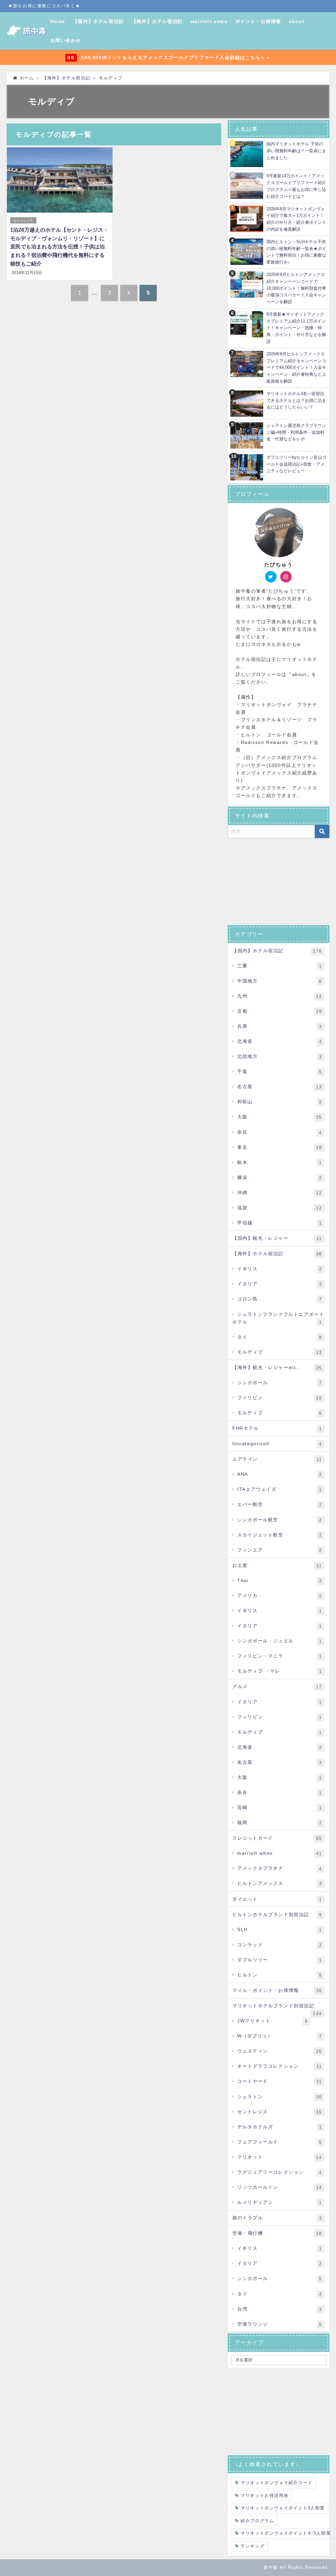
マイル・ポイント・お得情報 (277, 1990)
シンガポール (280, 1383)
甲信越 (280, 1223)
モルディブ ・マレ (280, 1671)
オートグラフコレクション (280, 2066)
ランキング (252, 2546)
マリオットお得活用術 (264, 2495)
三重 (280, 966)
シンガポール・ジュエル (280, 1641)
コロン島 (280, 1299)
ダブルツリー (280, 1960)
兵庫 (280, 1026)
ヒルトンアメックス (280, 1883)
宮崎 (280, 1808)
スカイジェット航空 (280, 1535)
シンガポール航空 (280, 1520)
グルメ (277, 1687)
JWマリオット (273, 2021)
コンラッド (280, 1945)
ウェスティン (280, 2051)
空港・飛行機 (277, 2233)
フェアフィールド (280, 2142)
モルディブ (280, 1352)
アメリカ (280, 1596)
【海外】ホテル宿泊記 (157, 21)
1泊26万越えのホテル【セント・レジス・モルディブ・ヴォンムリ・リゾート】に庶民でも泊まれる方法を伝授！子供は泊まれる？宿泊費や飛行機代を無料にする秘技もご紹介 (59, 247)
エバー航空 (280, 1504)
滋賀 (280, 1208)
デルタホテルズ (280, 2127)
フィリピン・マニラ (280, 1656)
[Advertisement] (279, 882)
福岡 (280, 1823)
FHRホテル (277, 1428)
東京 (280, 1147)
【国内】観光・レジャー (277, 1238)
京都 (280, 1011)
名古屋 (280, 1087)
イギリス (280, 1269)
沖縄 (280, 1193)
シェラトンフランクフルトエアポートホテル (278, 1318)
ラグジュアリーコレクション (280, 2172)
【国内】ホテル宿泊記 (98, 21)
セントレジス (23, 220)
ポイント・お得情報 (258, 21)
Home (58, 21)
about (297, 21)
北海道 (280, 1041)
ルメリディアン (280, 2202)
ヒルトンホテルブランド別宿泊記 (277, 1915)
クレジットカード (277, 1838)
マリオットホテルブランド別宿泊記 (277, 2008)
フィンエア (280, 1550)
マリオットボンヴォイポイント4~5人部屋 (286, 2533)
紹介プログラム (257, 2521)
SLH (280, 1930)
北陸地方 (280, 1056)
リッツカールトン (280, 2187)
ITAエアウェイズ (280, 1489)
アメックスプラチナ (280, 1868)
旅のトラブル (277, 2218)
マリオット (280, 2157)
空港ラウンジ (280, 2324)
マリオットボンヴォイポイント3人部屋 (283, 2508)
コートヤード (280, 2081)
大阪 (280, 1117)
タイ (280, 1337)
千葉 (280, 1072)
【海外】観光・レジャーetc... (277, 1368)
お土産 (277, 1565)
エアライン (277, 1459)
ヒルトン (280, 1975)
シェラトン (280, 2097)
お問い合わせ (66, 40)
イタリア (280, 1284)
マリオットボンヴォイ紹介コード (276, 2483)
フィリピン (280, 1398)
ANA (280, 1474)
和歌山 (280, 1102)
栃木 (280, 1162)
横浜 (280, 1178)
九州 (280, 996)
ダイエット (277, 1899)
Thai (280, 1581)
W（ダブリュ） (280, 2036)
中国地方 (280, 981)
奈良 (280, 1132)
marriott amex (209, 21)
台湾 (280, 2309)
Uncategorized (277, 1444)
